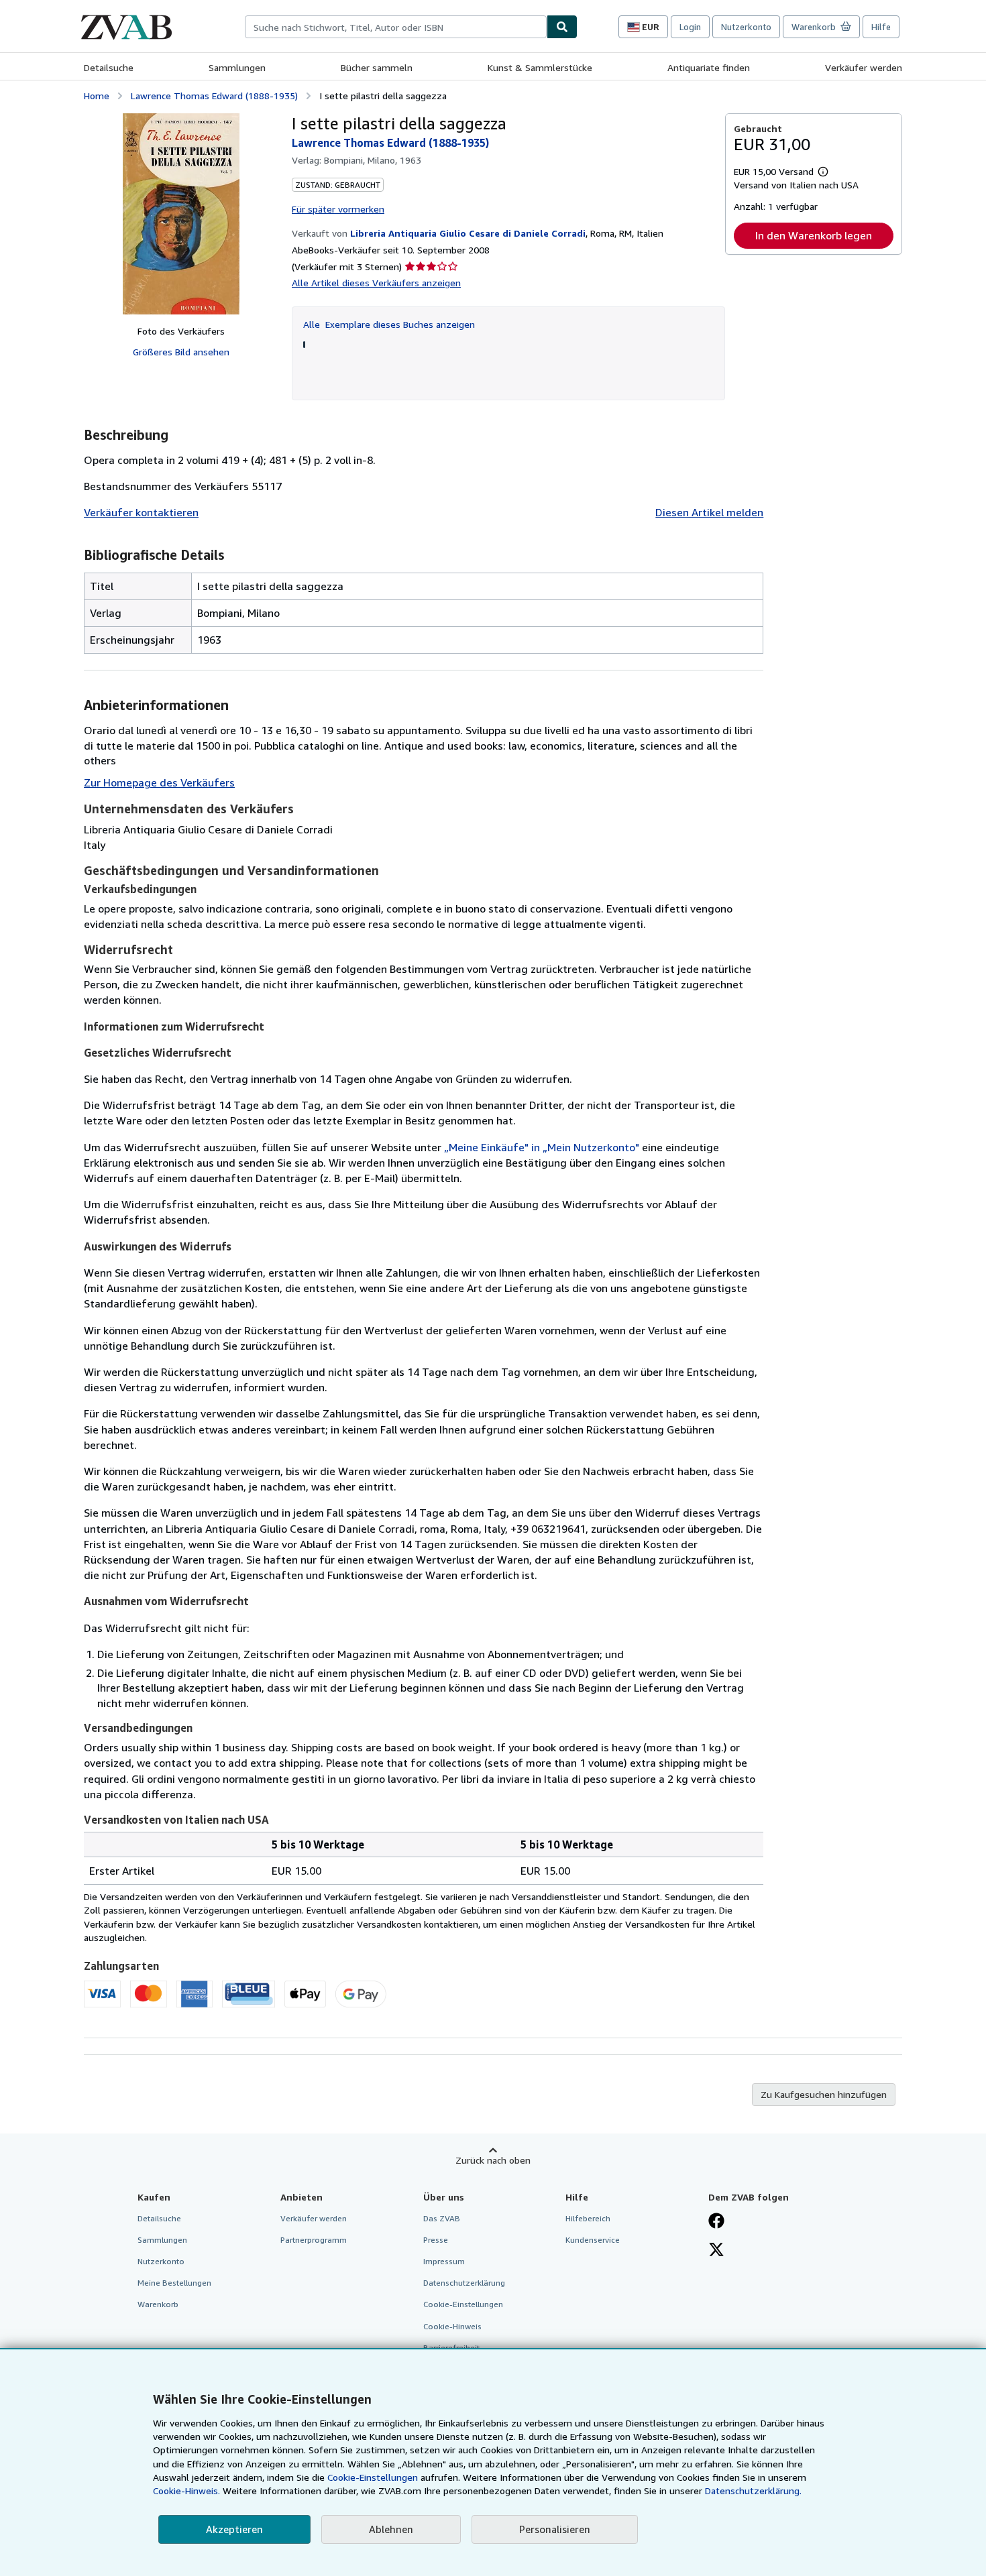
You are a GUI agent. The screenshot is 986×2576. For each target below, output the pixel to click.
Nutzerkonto (746, 27)
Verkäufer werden (864, 67)
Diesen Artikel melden (709, 512)
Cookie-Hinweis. (186, 2491)
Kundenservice (593, 2240)
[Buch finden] (562, 27)
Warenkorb (158, 2304)
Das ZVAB (442, 2218)
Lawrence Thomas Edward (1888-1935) (214, 96)
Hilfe (881, 27)
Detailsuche (109, 67)
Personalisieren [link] (555, 2529)
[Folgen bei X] (716, 2251)
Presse (436, 2240)
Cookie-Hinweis (452, 2326)
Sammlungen (237, 67)
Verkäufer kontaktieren (141, 512)
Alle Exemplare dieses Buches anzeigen (389, 324)
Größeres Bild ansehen (181, 352)
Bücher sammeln (377, 67)
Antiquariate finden (709, 67)
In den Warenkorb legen (814, 235)
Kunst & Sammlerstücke (540, 67)
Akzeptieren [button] (234, 2529)
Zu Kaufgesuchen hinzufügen (824, 2094)
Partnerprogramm (314, 2240)
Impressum (444, 2261)
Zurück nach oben (493, 2160)
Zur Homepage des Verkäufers (159, 782)
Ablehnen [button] (391, 2529)
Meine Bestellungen (174, 2283)
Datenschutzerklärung (464, 2283)
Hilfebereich (588, 2218)
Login (690, 27)
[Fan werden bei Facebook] (716, 2222)
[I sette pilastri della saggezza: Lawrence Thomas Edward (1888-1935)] (181, 214)
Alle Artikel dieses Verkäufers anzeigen (376, 283)
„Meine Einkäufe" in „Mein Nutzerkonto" (542, 1147)
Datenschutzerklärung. (753, 2491)
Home (97, 96)
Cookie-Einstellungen (373, 2477)
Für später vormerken (338, 209)
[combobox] (396, 27)
